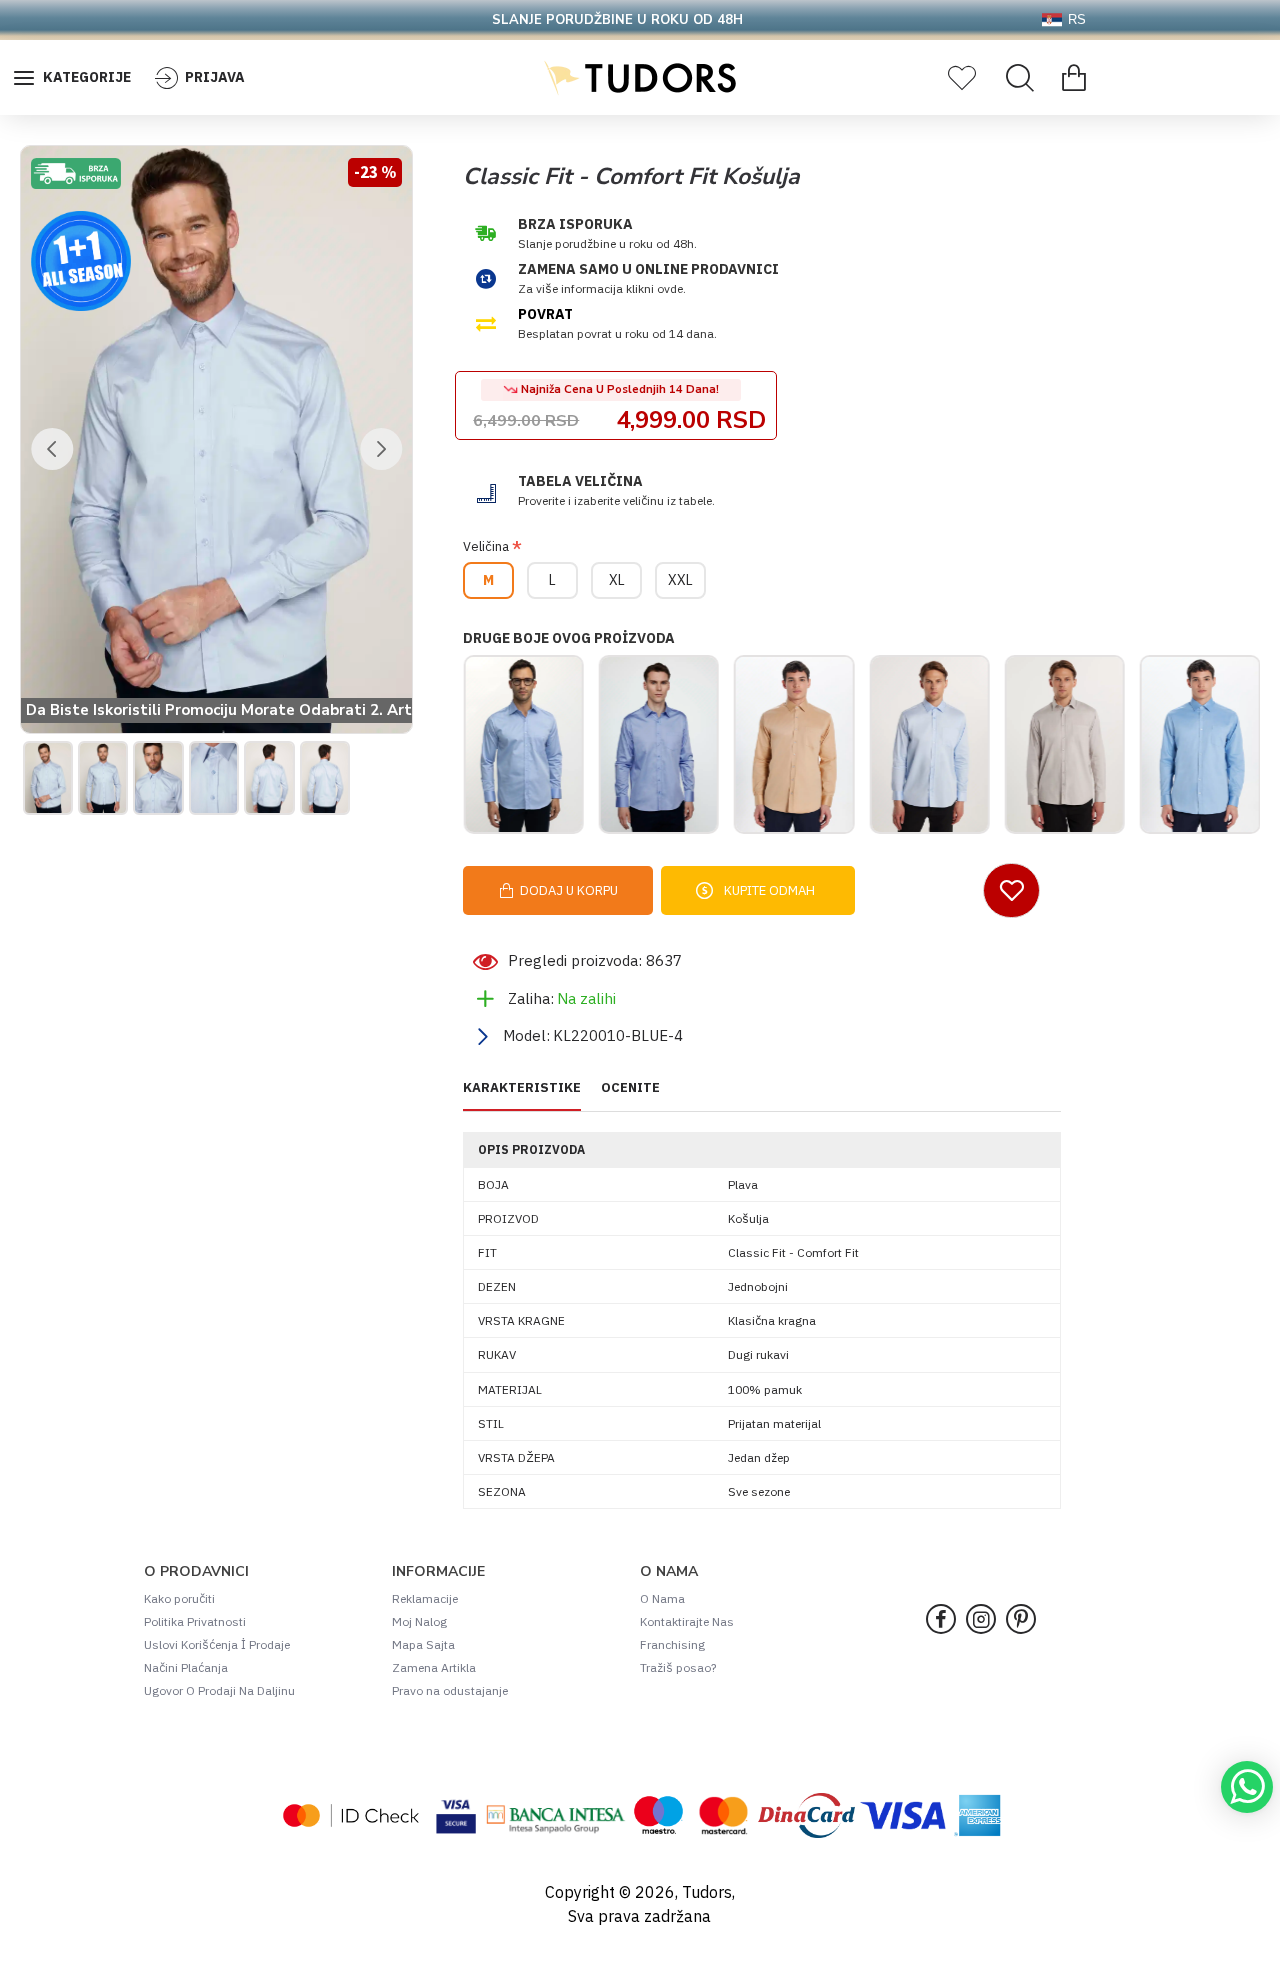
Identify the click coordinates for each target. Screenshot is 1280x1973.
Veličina (486, 546)
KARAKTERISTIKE (522, 1088)
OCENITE (630, 1088)
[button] (52, 449)
